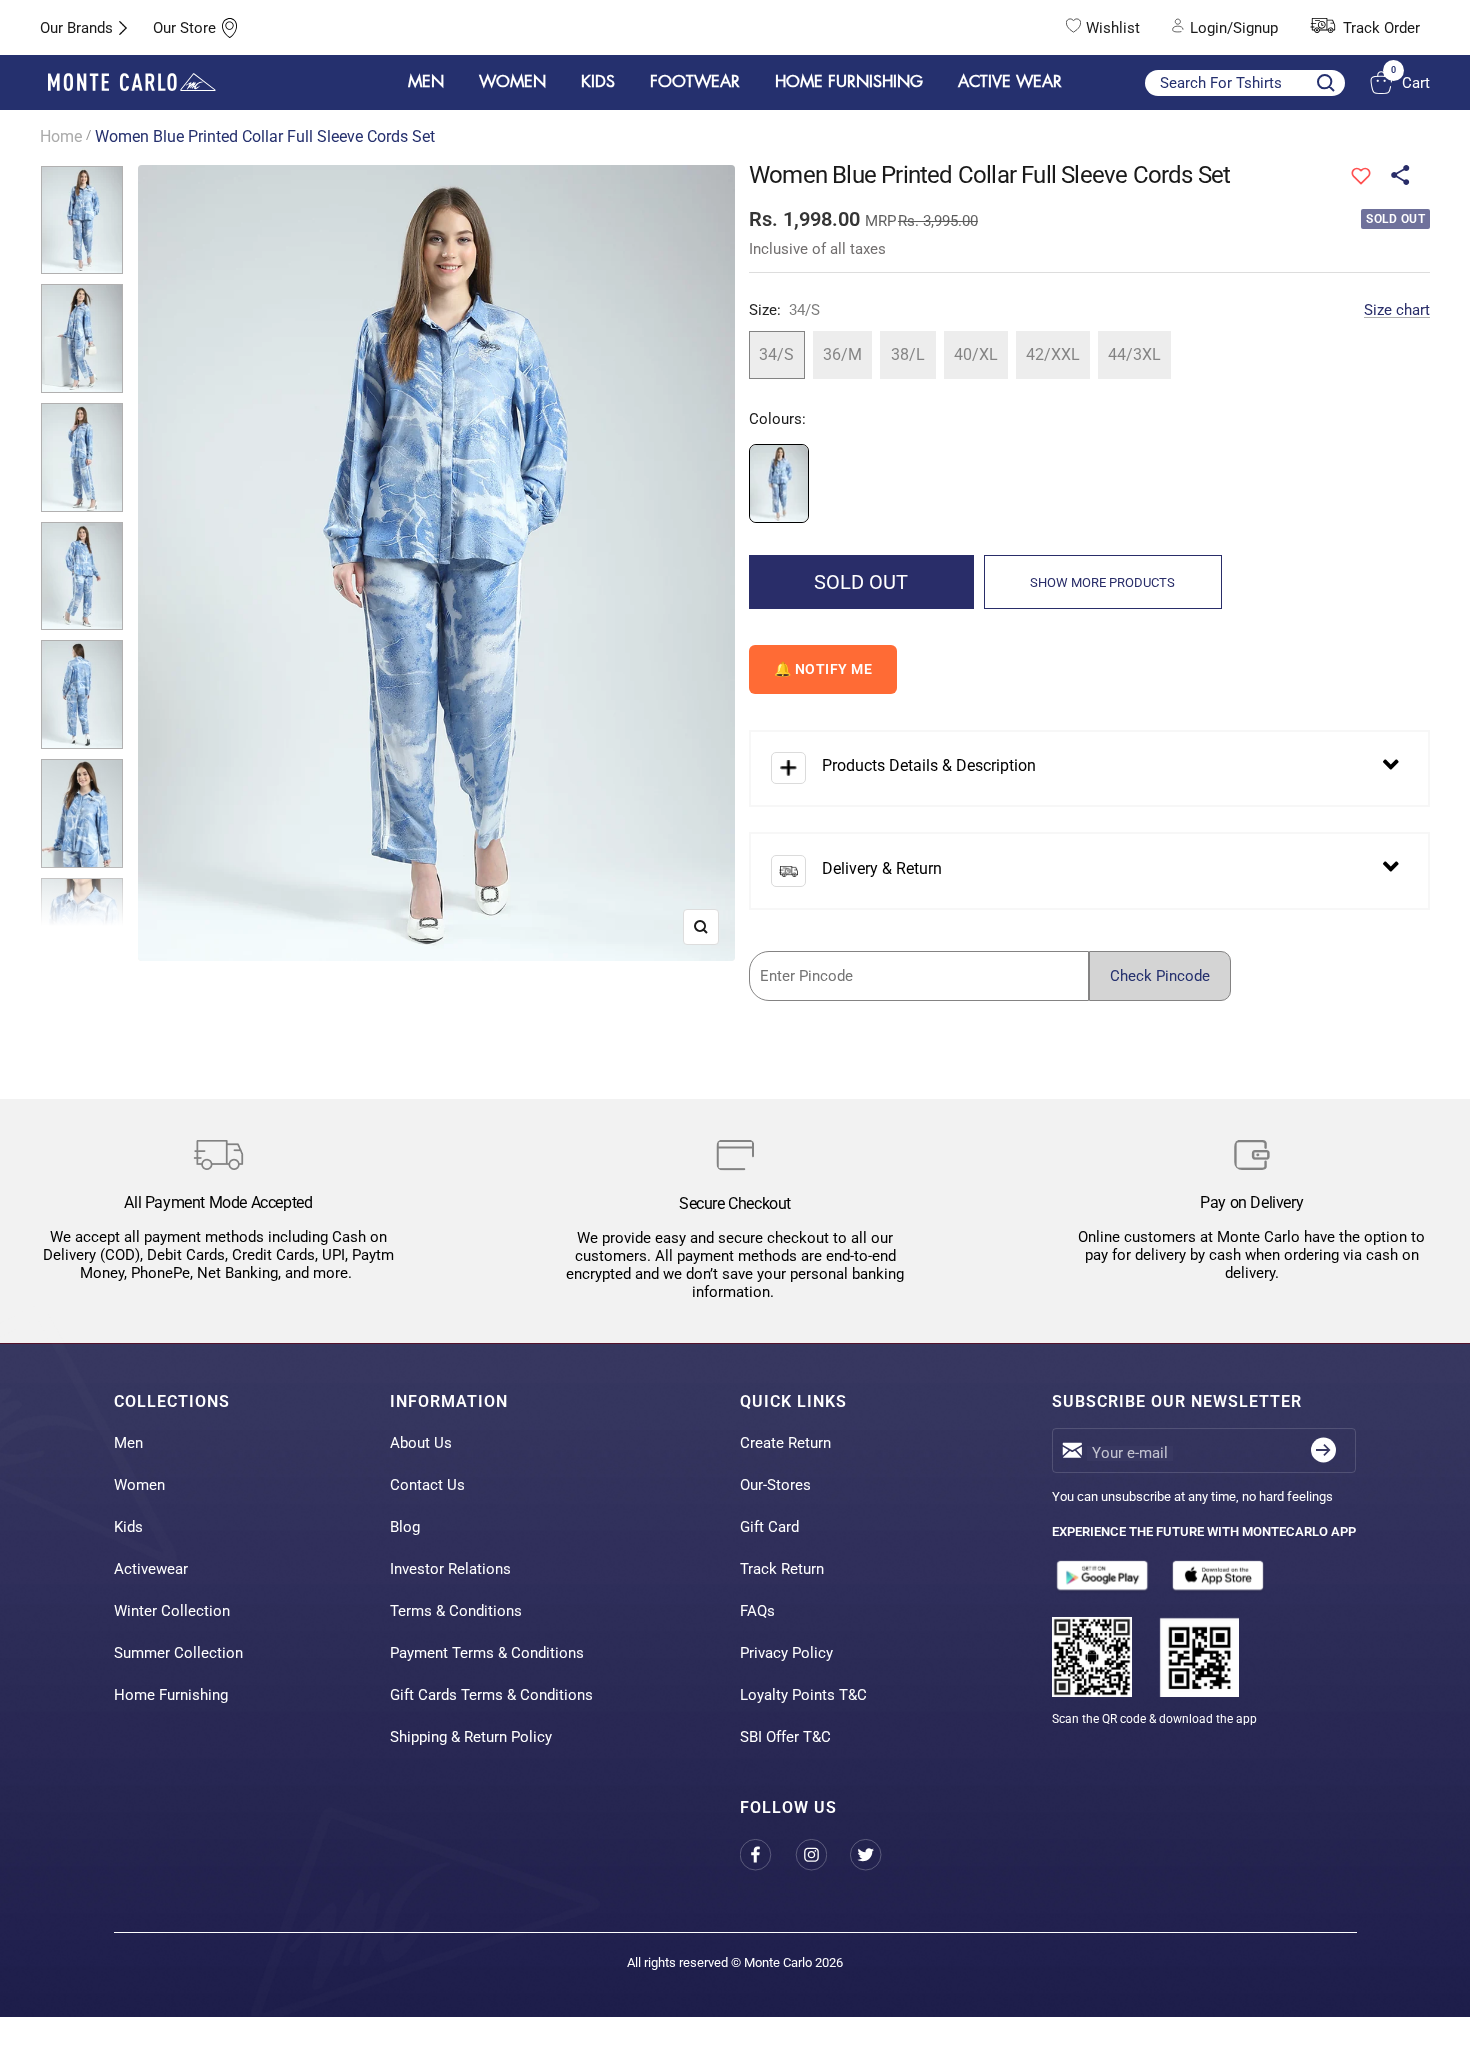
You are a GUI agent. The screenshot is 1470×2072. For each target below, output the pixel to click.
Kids (128, 1527)
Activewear (151, 1569)
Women (139, 1485)
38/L (908, 354)
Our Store (184, 28)
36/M (842, 354)
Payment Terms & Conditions (487, 1653)
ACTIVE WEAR (1010, 82)
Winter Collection (172, 1611)
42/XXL (1053, 354)
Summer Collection (178, 1653)
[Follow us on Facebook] (767, 1854)
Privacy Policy (786, 1653)
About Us (421, 1443)
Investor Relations (450, 1569)
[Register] (1323, 1450)
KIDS (598, 82)
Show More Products (1102, 582)
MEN (426, 82)
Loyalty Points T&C (803, 1695)
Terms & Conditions (456, 1611)
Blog (405, 1527)
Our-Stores (775, 1485)
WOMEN (512, 82)
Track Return (782, 1569)
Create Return (785, 1443)
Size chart (1397, 310)
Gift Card (769, 1527)
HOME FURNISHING (849, 82)
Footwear (695, 82)
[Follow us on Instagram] (822, 1854)
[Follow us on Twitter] (877, 1854)
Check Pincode (1160, 976)
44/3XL (1134, 354)
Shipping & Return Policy (471, 1737)
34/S (776, 354)
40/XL (976, 354)
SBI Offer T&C (785, 1737)
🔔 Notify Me (823, 669)
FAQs (757, 1611)
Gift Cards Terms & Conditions (491, 1695)
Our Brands (76, 28)
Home (61, 136)
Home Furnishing (171, 1695)
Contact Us (427, 1485)
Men (128, 1443)
